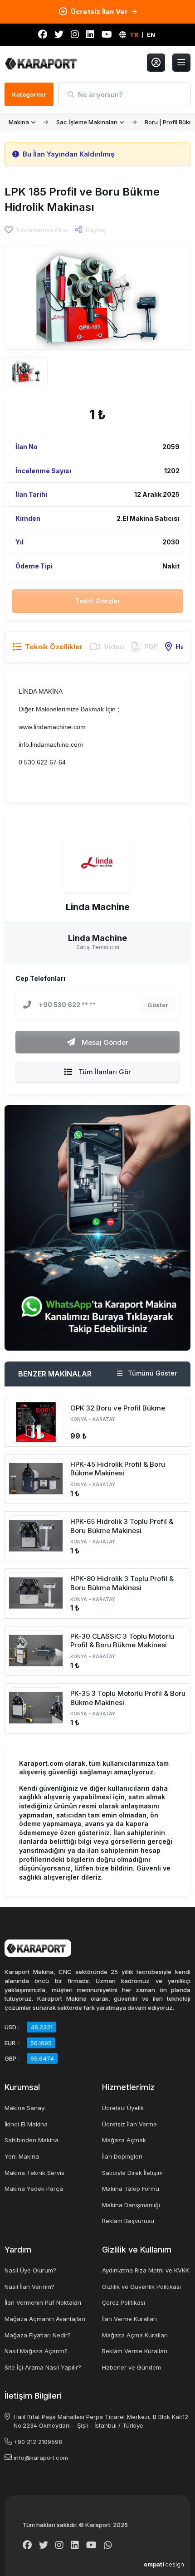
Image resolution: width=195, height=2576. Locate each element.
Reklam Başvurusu (128, 2221)
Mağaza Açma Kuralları (135, 2335)
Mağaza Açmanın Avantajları (45, 2319)
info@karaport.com (41, 2458)
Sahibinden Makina (32, 2140)
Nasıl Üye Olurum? (30, 2270)
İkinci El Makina (26, 2124)
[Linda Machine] (97, 862)
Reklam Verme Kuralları (135, 2351)
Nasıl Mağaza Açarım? (36, 2351)
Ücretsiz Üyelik (123, 2108)
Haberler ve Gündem (132, 2367)
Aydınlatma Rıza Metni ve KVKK (146, 2270)
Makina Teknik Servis (34, 2173)
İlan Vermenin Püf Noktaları (43, 2302)
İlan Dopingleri (122, 2156)
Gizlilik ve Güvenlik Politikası (141, 2287)
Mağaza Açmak (124, 2140)
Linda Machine (98, 907)
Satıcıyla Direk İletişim (132, 2173)
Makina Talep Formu (131, 2189)
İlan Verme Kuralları (129, 2319)
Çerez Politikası (124, 2302)
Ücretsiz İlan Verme (129, 2124)
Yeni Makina (22, 2156)
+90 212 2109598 (38, 2442)
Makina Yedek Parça (34, 2189)
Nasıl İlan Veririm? (29, 2287)
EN (151, 34)
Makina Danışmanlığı (131, 2205)
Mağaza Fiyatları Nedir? (38, 2335)
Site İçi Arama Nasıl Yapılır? (43, 2367)
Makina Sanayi (25, 2108)
